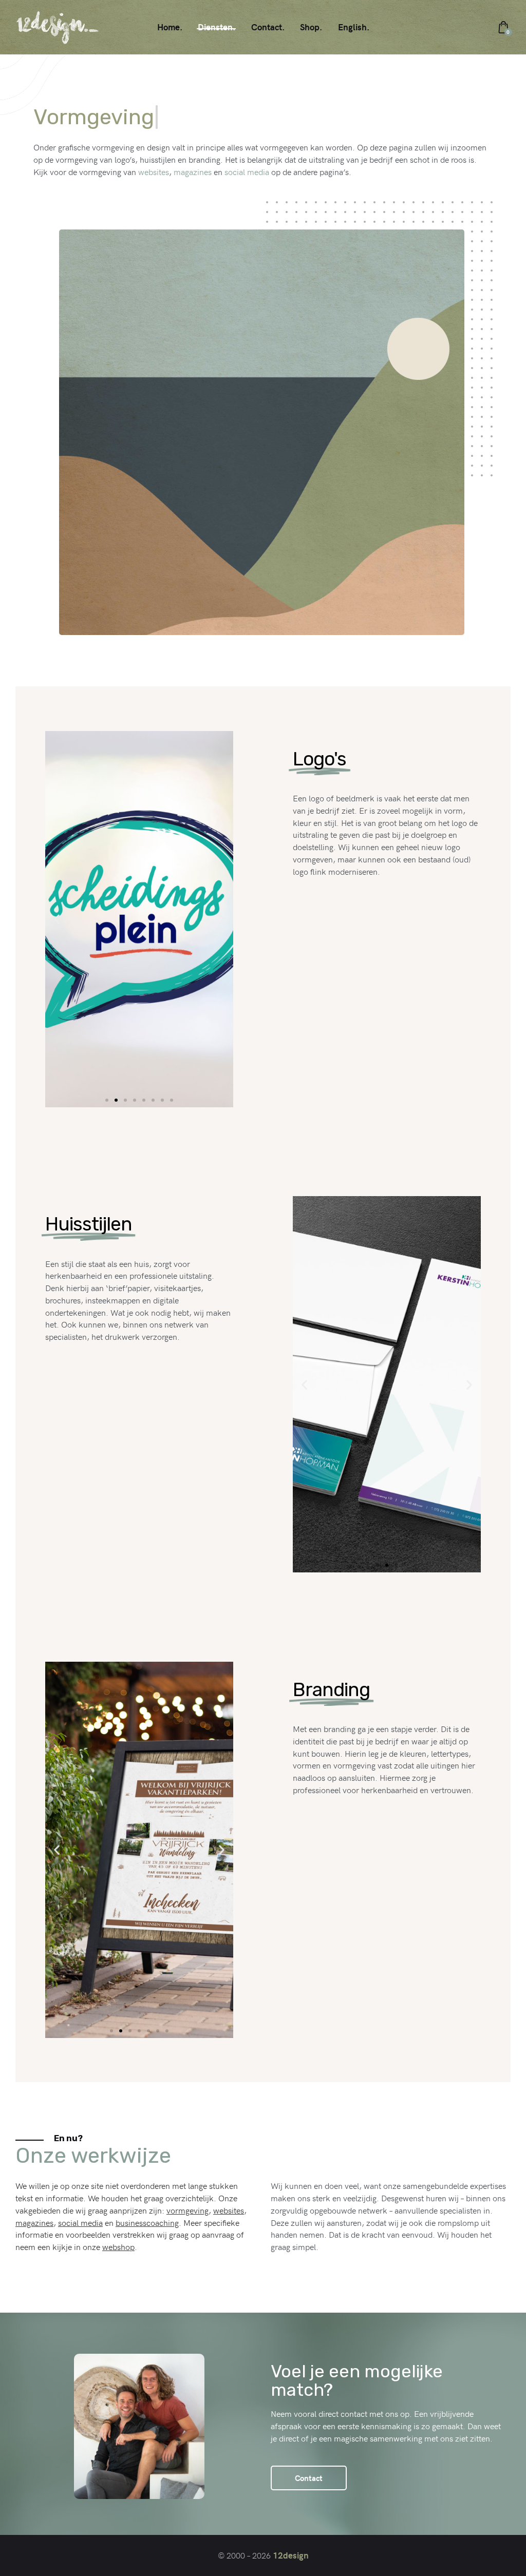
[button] (57, 919)
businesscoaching (147, 2222)
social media (247, 171)
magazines (193, 171)
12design (291, 2555)
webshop (118, 2246)
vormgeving (187, 2210)
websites (154, 171)
